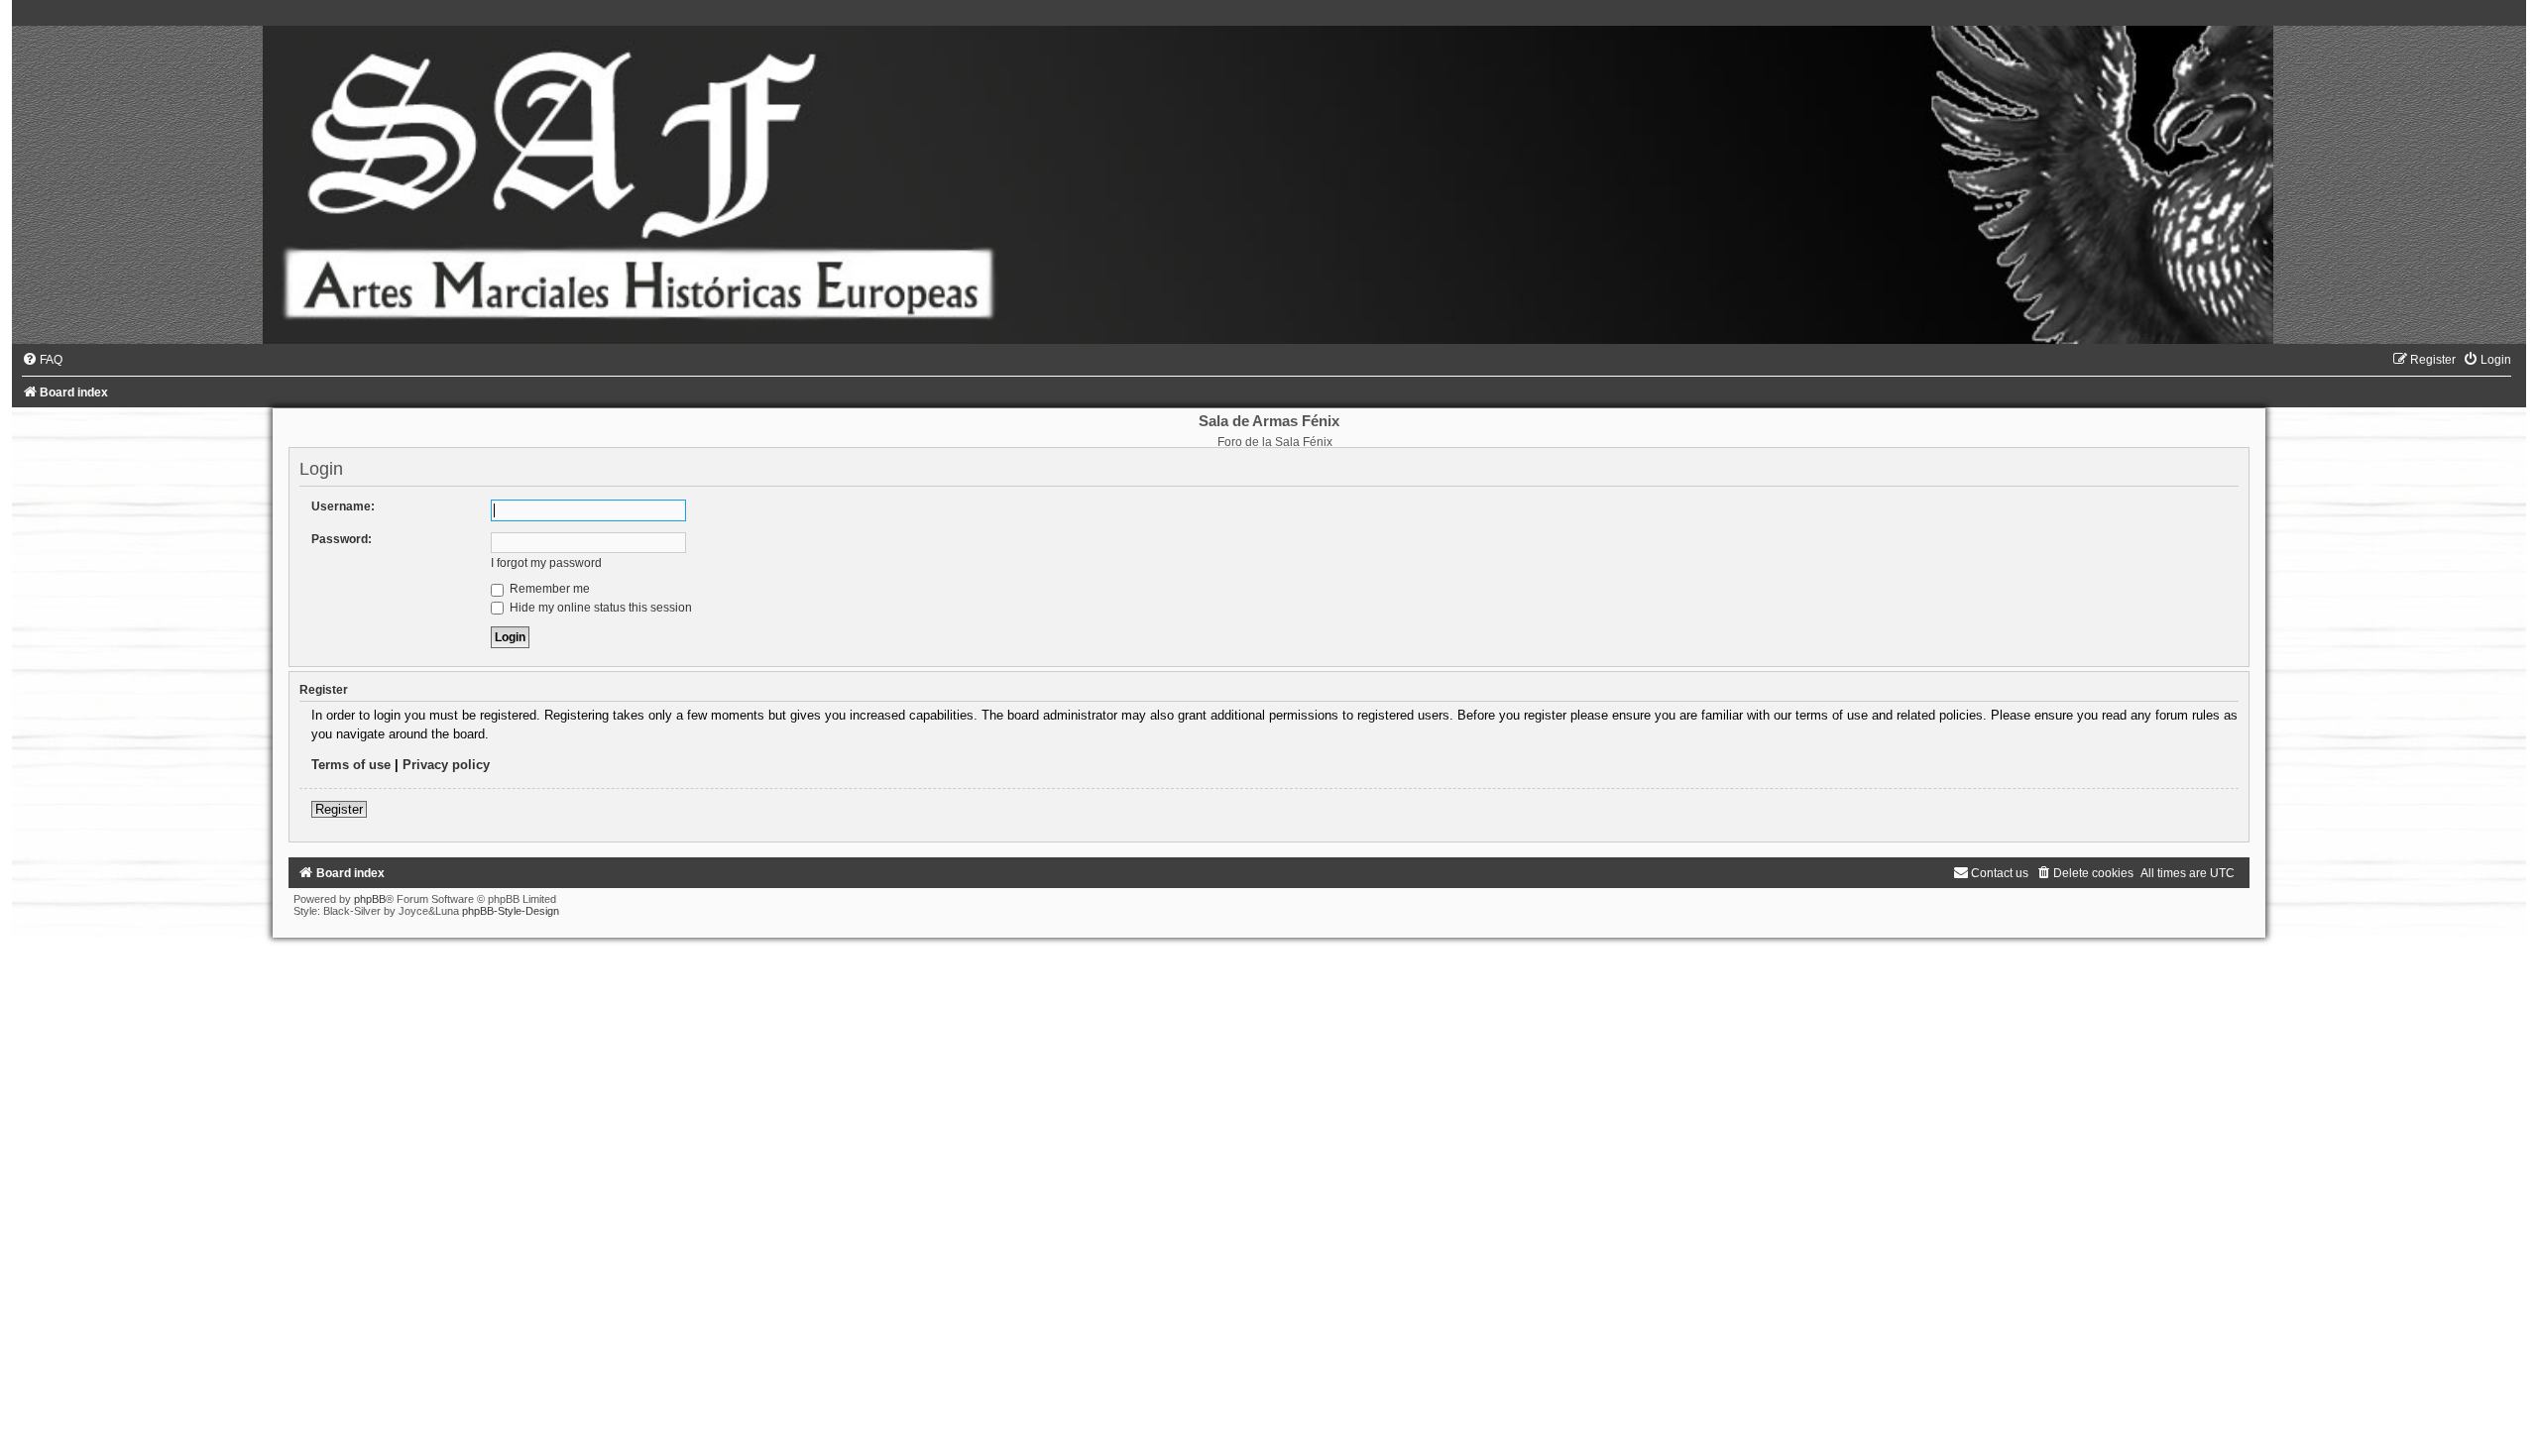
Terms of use (351, 765)
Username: (343, 506)
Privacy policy (446, 765)
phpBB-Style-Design (511, 911)
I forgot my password (546, 563)
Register (339, 809)
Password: (342, 539)
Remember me (548, 589)
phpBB (370, 899)
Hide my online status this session (599, 608)
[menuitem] (42, 360)
